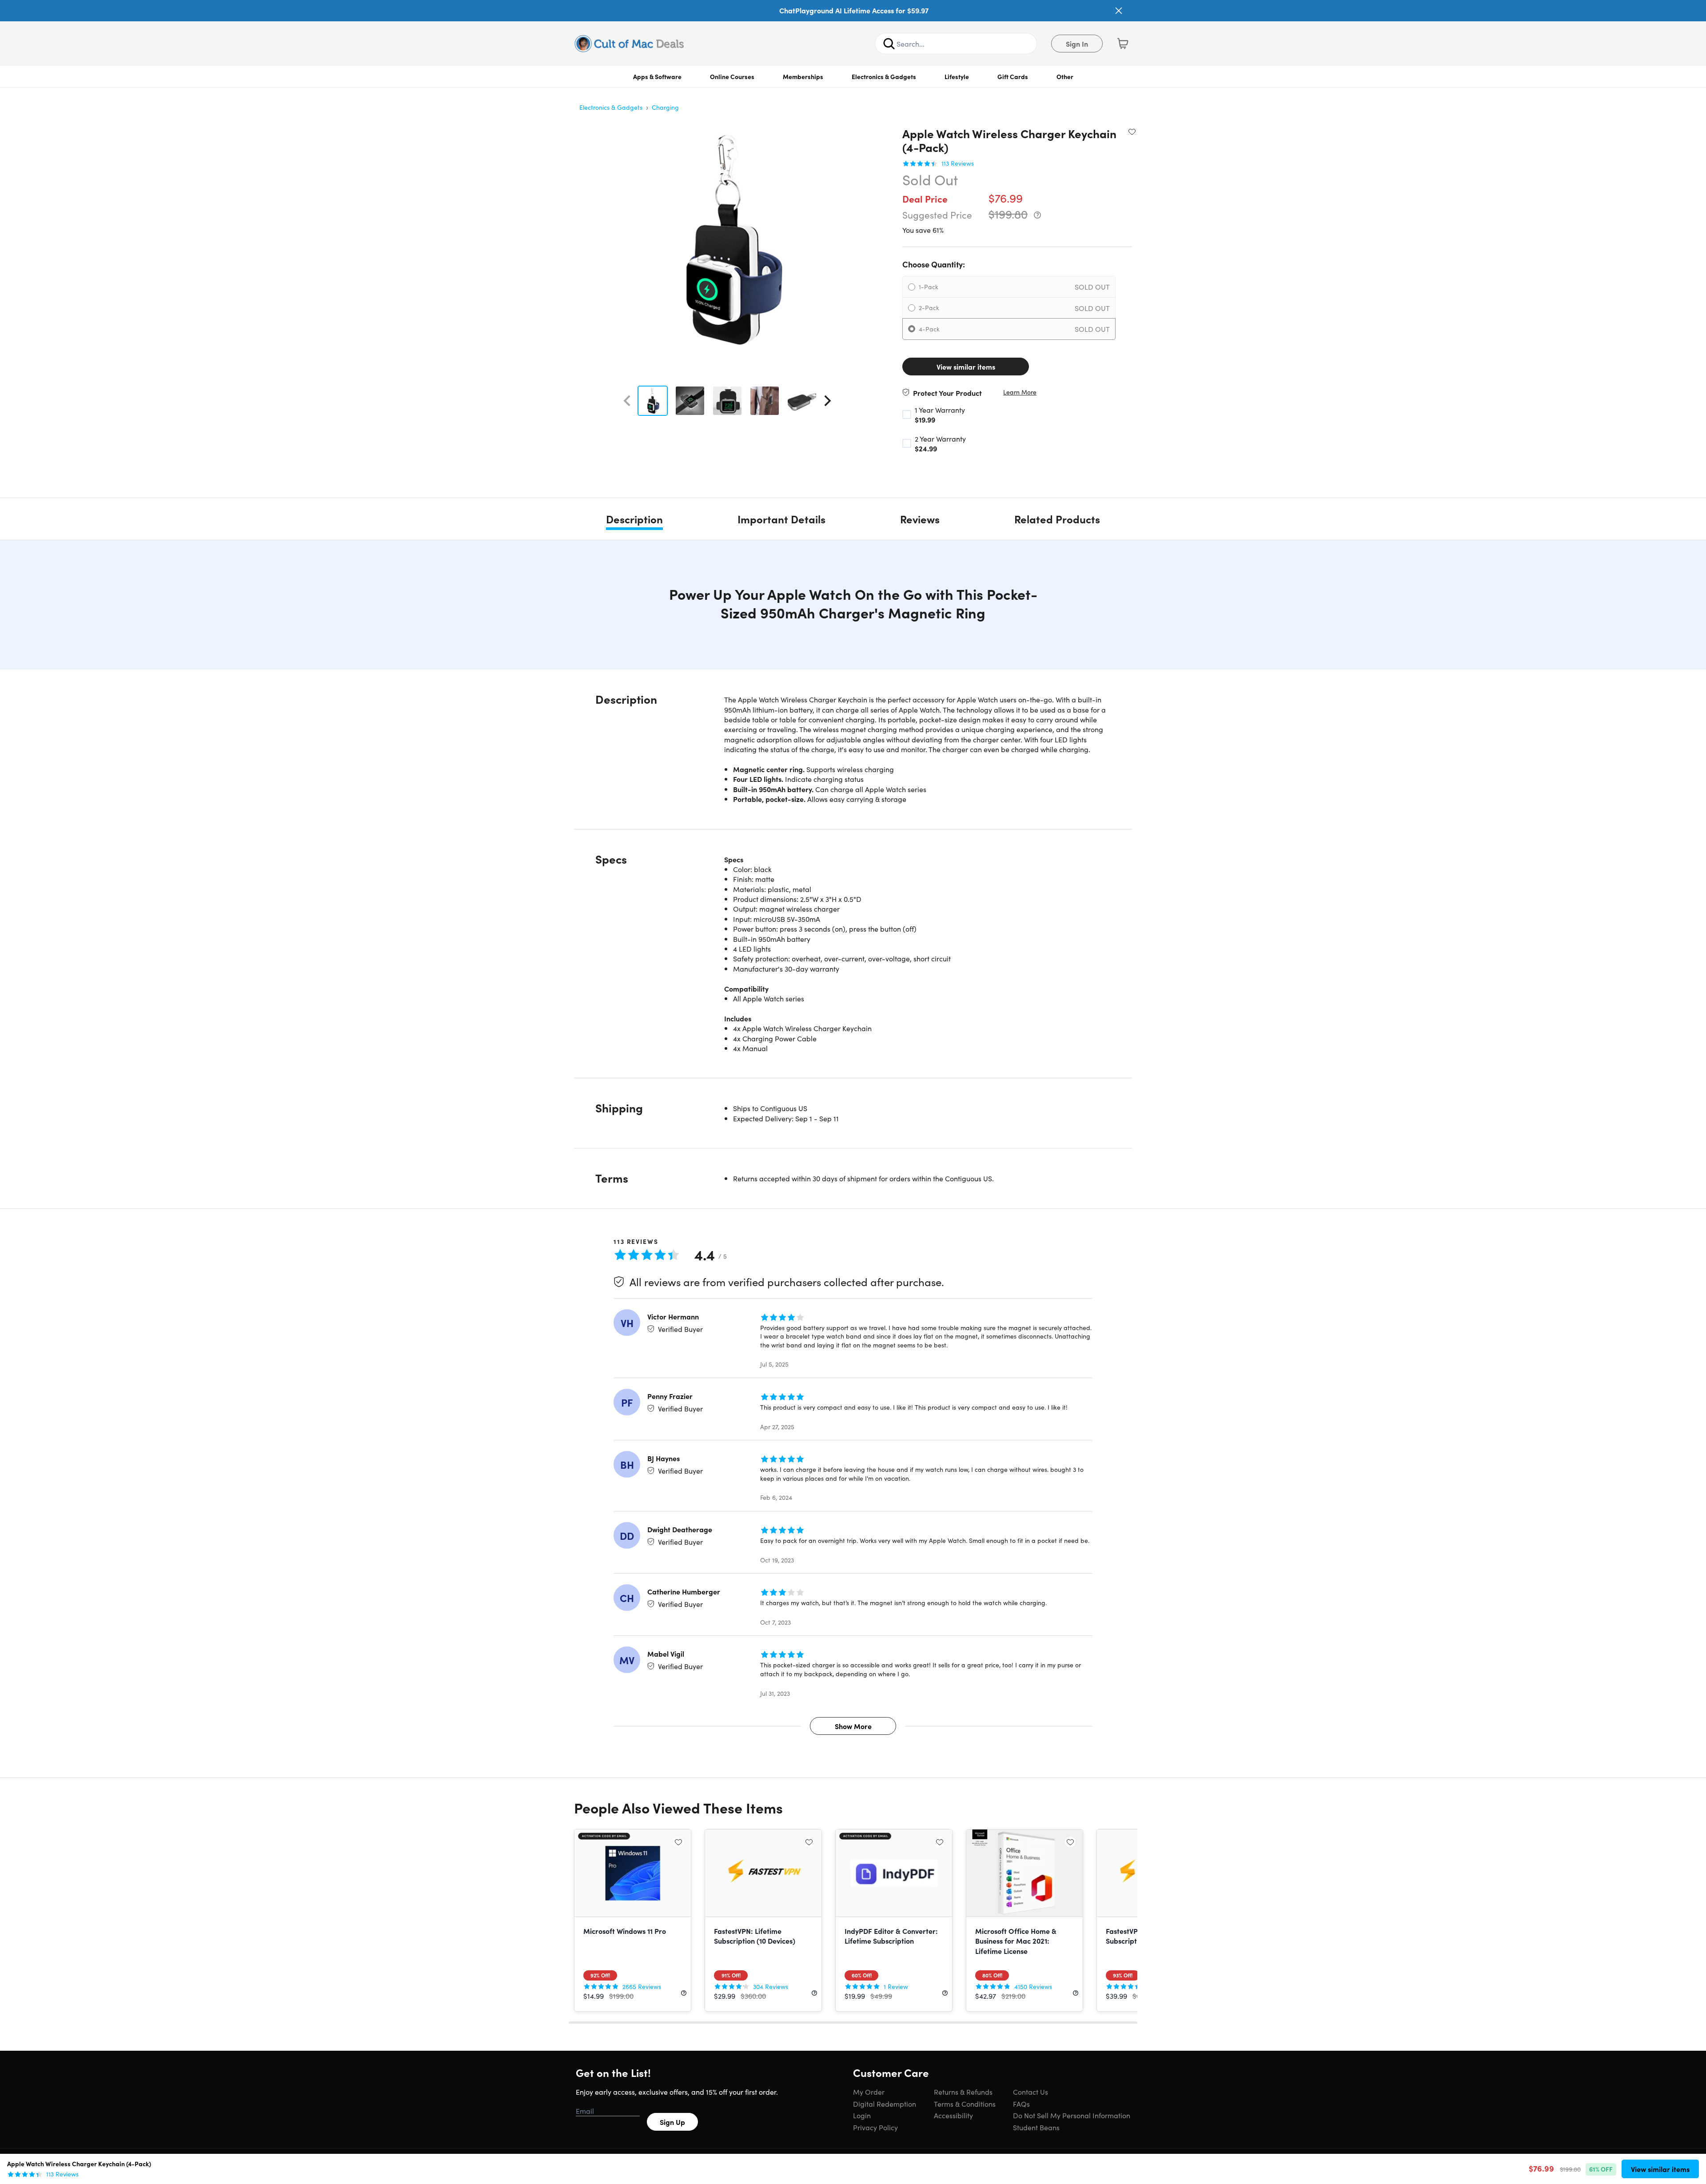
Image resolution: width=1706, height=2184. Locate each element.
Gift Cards (1013, 76)
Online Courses (732, 76)
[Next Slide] (828, 401)
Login (862, 2115)
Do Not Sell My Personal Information (1072, 2115)
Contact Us (1030, 2092)
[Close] (1119, 11)
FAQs (1021, 2104)
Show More (853, 1726)
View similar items (966, 367)
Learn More (1020, 392)
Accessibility (953, 2115)
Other (1065, 76)
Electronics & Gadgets (884, 76)
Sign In (1077, 44)
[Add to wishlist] (1132, 132)
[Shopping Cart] (1123, 44)
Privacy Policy (875, 2127)
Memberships (803, 76)
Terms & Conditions (965, 2104)
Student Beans (1036, 2127)
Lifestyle (957, 76)
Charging (665, 107)
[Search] (889, 44)
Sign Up (672, 2122)
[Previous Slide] (627, 401)
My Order (869, 2092)
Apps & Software (657, 76)
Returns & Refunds (963, 2092)
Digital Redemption (885, 2104)
